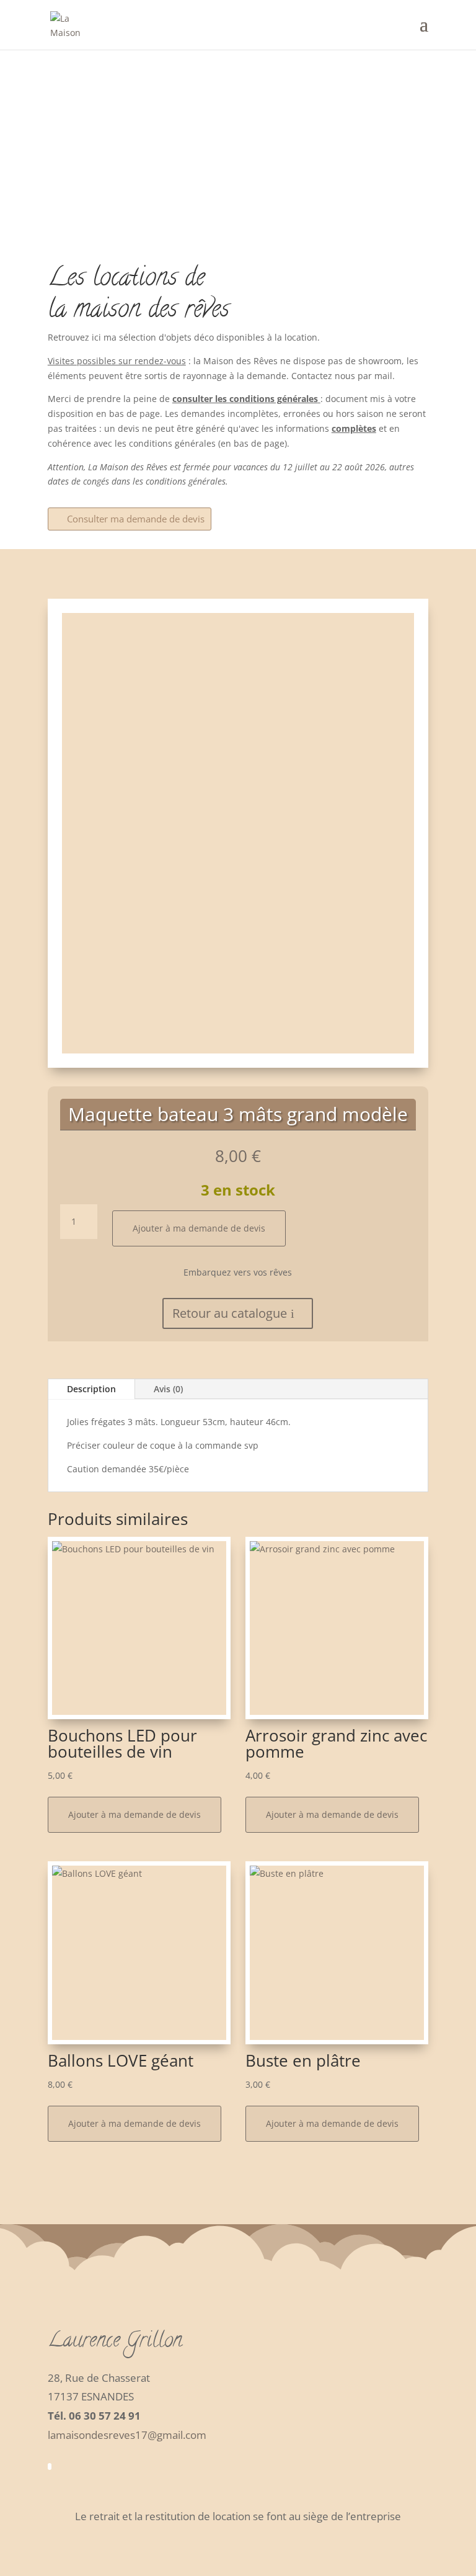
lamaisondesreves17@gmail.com (127, 2435)
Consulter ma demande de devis (136, 519)
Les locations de (126, 280)
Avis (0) (168, 1389)
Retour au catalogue (230, 1313)
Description (91, 1389)
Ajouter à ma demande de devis (199, 1228)
